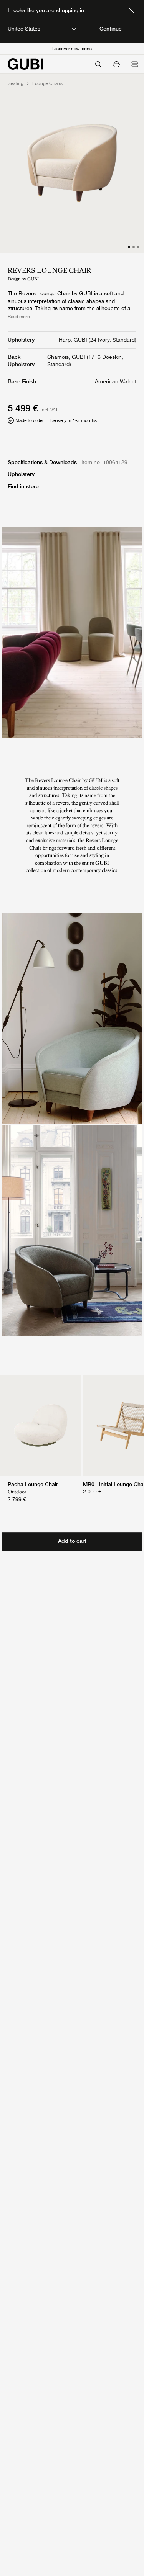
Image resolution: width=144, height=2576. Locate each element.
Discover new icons (72, 49)
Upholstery (21, 474)
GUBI (33, 279)
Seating (16, 83)
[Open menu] (135, 64)
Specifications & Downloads (42, 462)
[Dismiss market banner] (132, 11)
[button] (116, 64)
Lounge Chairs (47, 83)
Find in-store (23, 486)
